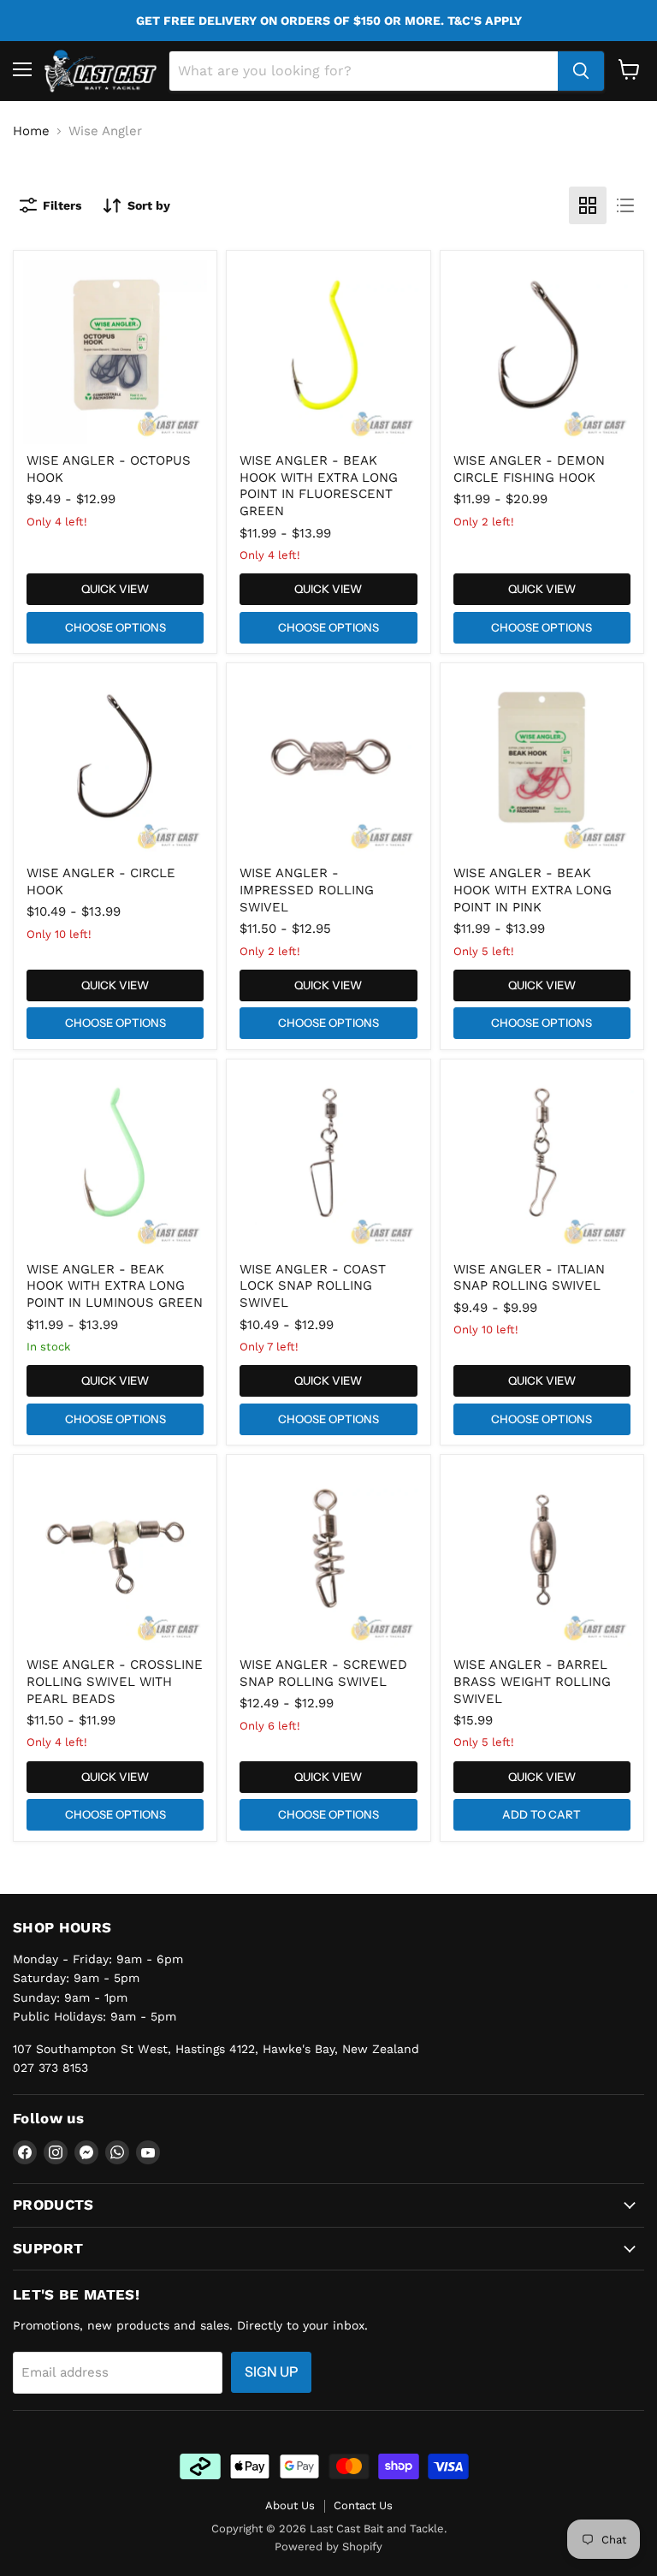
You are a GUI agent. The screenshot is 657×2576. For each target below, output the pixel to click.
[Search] (581, 71)
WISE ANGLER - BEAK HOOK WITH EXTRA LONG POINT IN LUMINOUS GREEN (115, 1286)
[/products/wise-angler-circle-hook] (115, 765)
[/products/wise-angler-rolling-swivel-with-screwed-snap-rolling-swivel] (329, 1556)
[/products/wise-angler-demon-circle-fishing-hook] (542, 352)
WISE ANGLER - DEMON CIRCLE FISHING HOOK (529, 469)
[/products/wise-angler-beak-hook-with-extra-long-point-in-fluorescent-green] (329, 352)
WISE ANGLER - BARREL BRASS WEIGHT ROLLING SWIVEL (532, 1681)
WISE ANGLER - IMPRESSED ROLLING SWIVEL (307, 890)
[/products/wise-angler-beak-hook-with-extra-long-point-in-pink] (542, 765)
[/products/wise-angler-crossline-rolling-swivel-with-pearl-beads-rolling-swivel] (115, 1556)
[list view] (625, 205)
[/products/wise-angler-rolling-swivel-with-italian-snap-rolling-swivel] (542, 1161)
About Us (290, 2505)
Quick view (115, 589)
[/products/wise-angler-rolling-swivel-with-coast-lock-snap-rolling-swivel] (329, 1161)
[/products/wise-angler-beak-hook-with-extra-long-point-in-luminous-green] (115, 1161)
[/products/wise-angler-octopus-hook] (115, 352)
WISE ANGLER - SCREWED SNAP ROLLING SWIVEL (323, 1673)
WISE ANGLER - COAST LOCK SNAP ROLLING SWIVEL (313, 1286)
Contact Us (363, 2505)
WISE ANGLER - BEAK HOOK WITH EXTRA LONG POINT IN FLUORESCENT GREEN (319, 486)
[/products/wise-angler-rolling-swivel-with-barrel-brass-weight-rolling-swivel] (542, 1556)
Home (31, 131)
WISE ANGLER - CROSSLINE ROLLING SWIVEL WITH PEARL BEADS (115, 1681)
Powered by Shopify (328, 2546)
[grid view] (588, 205)
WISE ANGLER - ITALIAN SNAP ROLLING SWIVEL (529, 1278)
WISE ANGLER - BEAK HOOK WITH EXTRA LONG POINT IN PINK (533, 890)
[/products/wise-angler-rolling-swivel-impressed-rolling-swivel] (329, 765)
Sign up (271, 2372)
